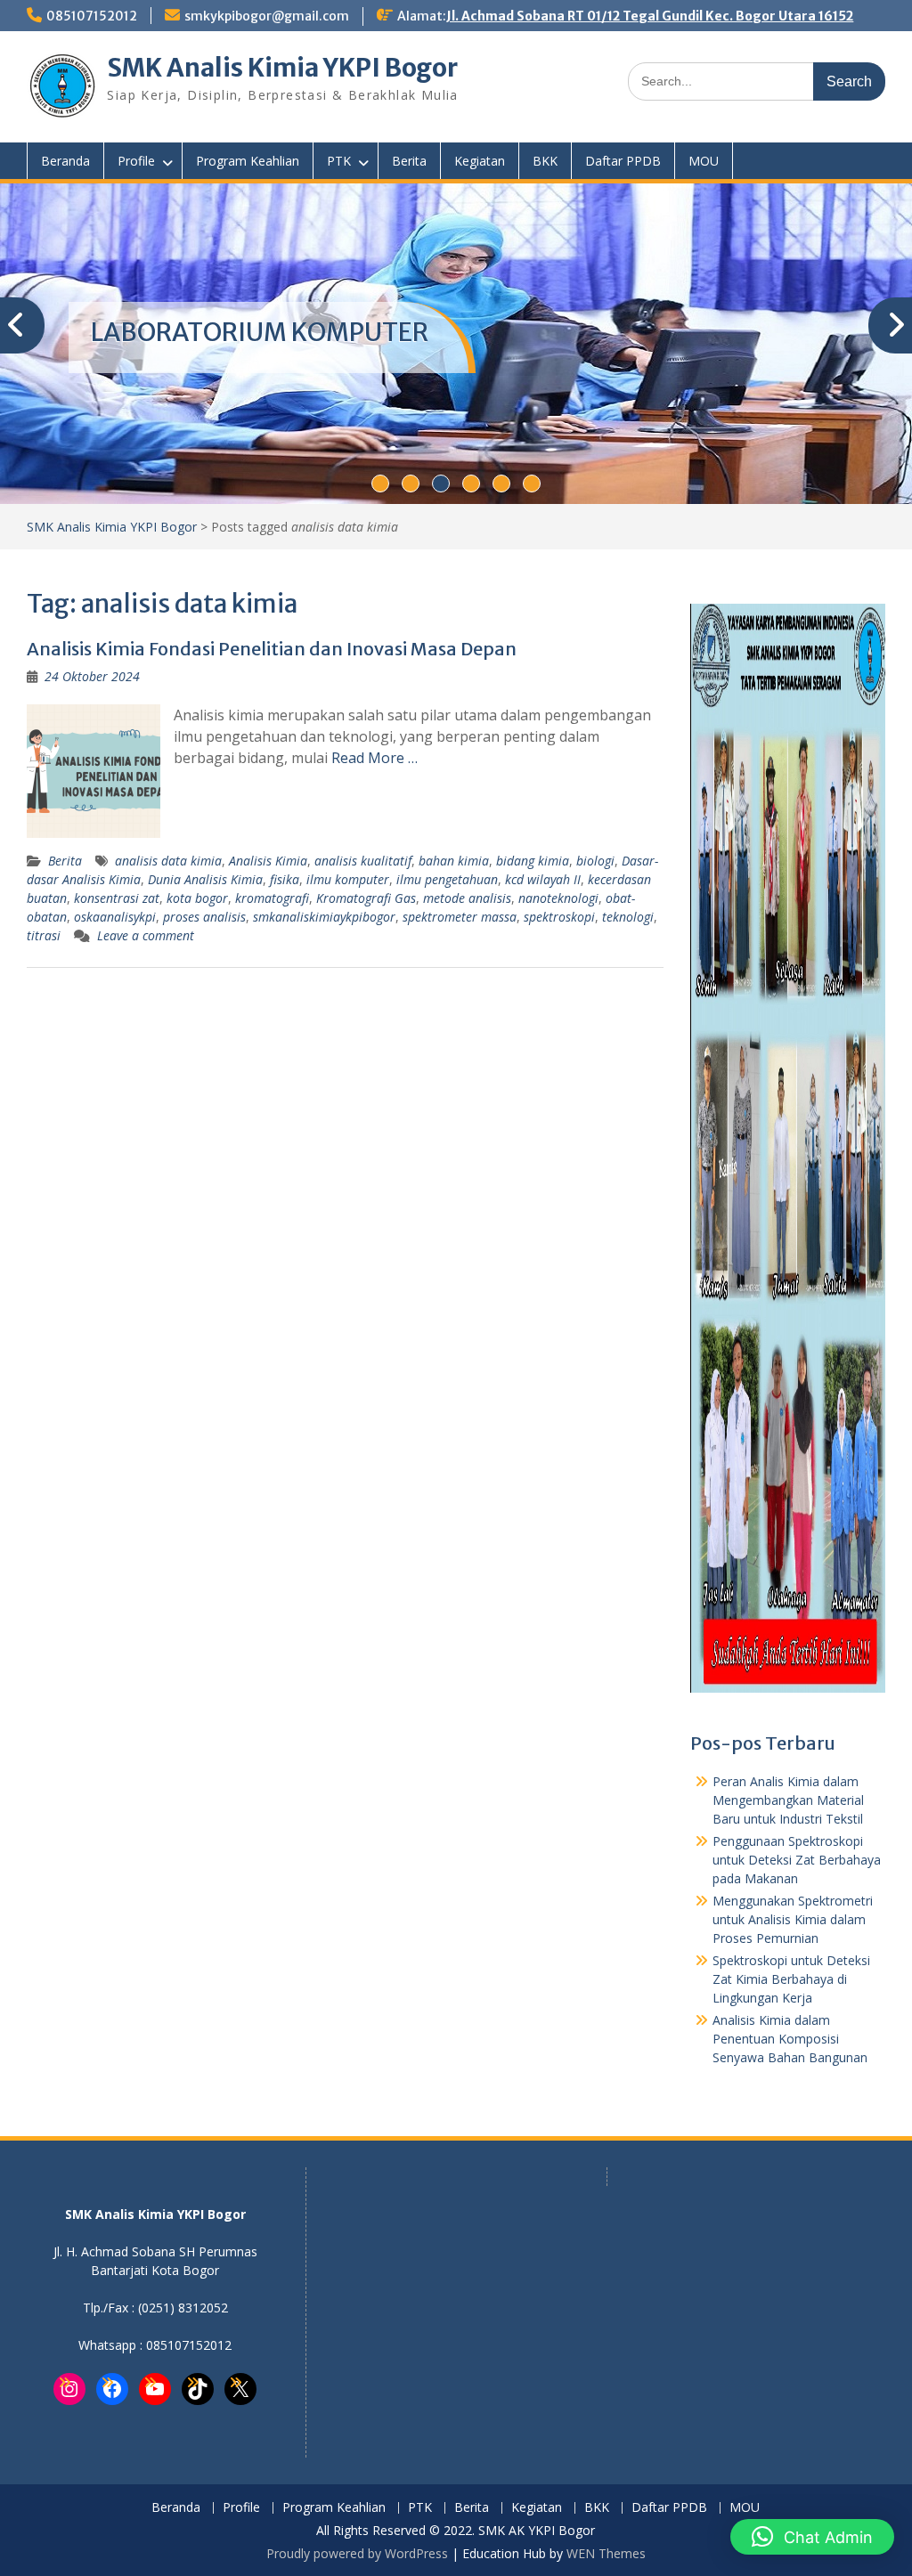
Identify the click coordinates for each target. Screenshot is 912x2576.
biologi (595, 861)
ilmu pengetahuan (447, 879)
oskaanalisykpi (115, 917)
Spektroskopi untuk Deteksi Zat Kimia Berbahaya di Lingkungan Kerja (791, 1979)
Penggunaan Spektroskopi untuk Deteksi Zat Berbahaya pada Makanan (797, 1860)
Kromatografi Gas (366, 898)
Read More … (375, 758)
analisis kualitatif (363, 861)
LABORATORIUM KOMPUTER (260, 332)
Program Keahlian (248, 161)
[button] (812, 2537)
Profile (136, 161)
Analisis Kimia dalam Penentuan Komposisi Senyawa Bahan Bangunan (790, 2039)
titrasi (44, 935)
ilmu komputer (348, 879)
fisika (285, 879)
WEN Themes (606, 2553)
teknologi (628, 917)
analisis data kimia (168, 861)
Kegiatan (480, 161)
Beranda (65, 161)
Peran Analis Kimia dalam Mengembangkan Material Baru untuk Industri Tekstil (788, 1800)
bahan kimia (454, 861)
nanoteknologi (558, 898)
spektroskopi (559, 917)
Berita (409, 161)
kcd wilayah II (543, 879)
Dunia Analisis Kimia (205, 879)
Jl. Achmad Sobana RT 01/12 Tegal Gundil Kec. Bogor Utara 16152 (650, 16)
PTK (339, 161)
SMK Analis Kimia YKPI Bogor (282, 68)
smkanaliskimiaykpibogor (324, 917)
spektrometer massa (460, 917)
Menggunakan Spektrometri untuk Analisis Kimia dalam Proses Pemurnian (793, 1919)
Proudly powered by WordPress (357, 2553)
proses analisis (204, 917)
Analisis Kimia (268, 861)
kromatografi (272, 898)
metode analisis (467, 898)
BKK (545, 161)
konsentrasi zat (117, 898)
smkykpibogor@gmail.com (267, 16)
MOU (704, 161)
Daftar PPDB (623, 161)
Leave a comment (146, 935)
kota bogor (197, 898)
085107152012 (92, 16)
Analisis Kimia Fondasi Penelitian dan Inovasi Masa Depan (272, 649)
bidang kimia (533, 861)
